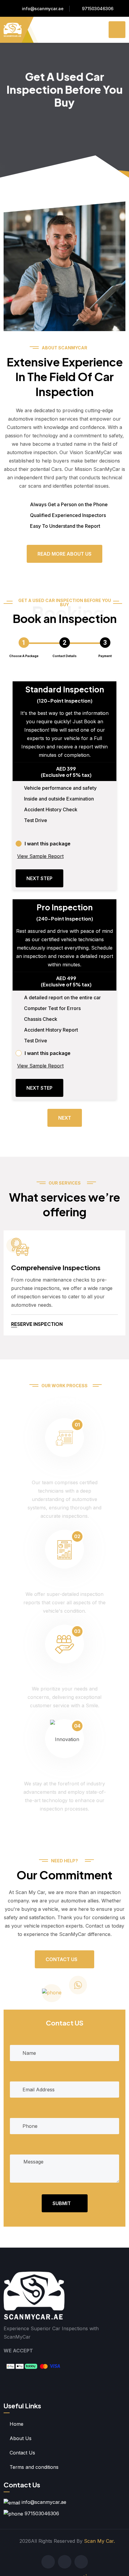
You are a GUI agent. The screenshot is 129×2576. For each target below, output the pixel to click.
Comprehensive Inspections (56, 1267)
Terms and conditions (34, 2467)
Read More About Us (64, 554)
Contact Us (61, 1959)
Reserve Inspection (37, 1324)
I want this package (48, 844)
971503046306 (98, 9)
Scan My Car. (99, 2541)
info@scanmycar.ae (43, 9)
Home (16, 2424)
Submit (62, 2203)
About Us (21, 2438)
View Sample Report (40, 856)
